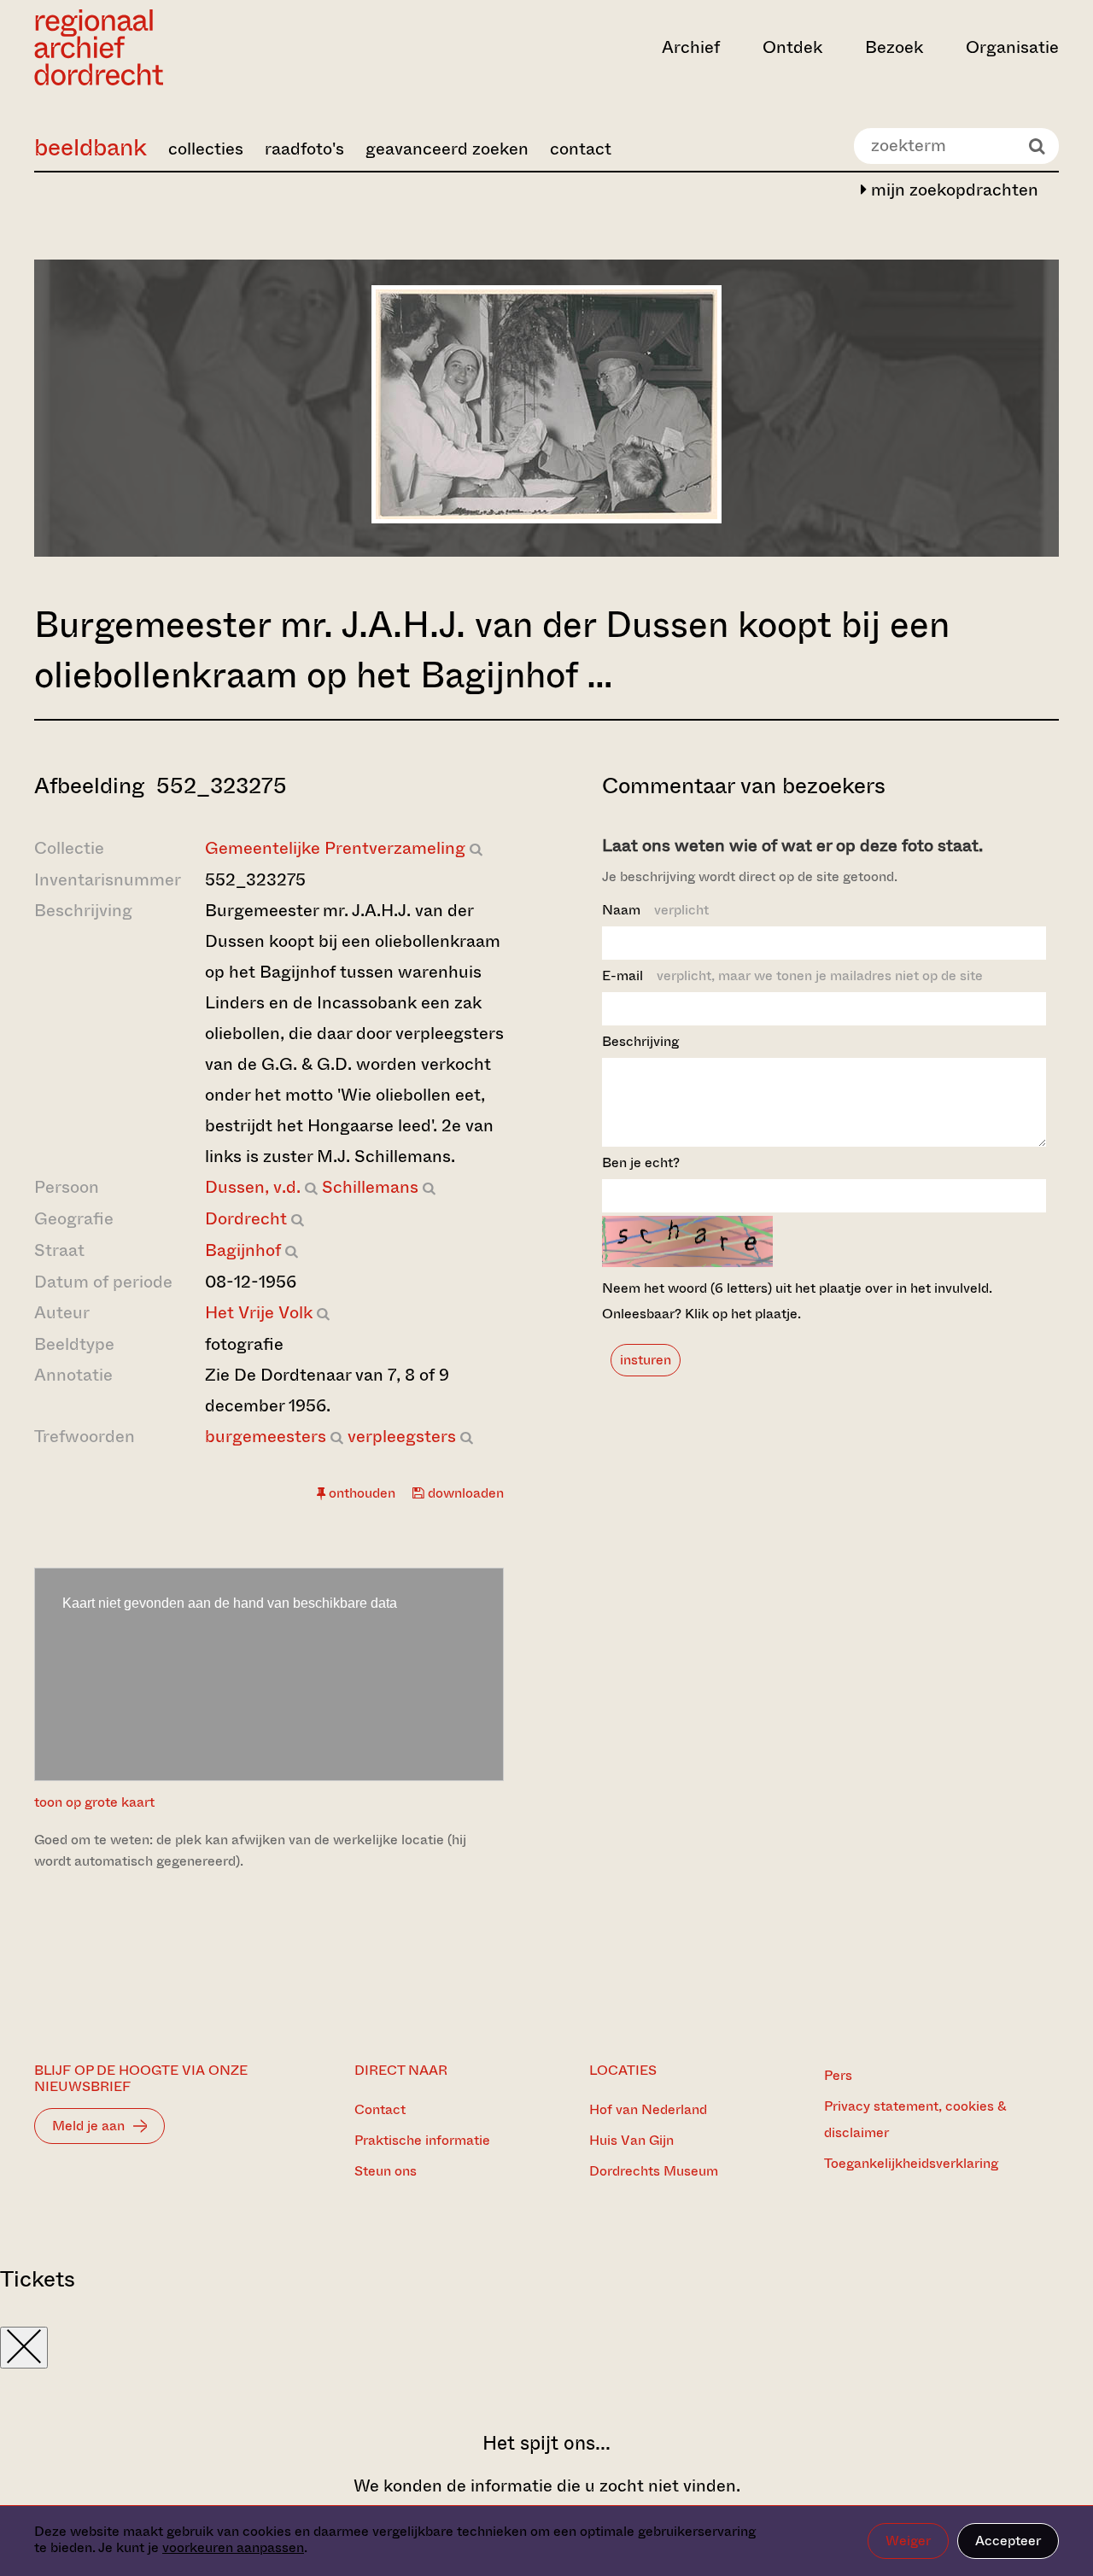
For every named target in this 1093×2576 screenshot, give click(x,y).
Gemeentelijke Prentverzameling (335, 848)
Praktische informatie (422, 2140)
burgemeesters (266, 1437)
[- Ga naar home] (188, 47)
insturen (646, 1360)
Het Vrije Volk (259, 1313)
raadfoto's (304, 149)
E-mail (792, 975)
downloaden (464, 1493)
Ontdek (792, 47)
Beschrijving (640, 1041)
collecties (206, 149)
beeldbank (91, 147)
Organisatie (1012, 47)
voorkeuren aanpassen (233, 2547)
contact (581, 149)
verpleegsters (402, 1437)
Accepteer (1008, 2541)
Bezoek (894, 47)
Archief (691, 47)
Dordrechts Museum (654, 2171)
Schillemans (370, 1187)
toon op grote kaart (94, 1802)
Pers (838, 2075)
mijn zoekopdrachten (953, 190)
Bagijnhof (243, 1250)
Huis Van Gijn (631, 2140)
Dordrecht (246, 1219)
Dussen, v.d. (253, 1187)
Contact (380, 2109)
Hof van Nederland (648, 2109)
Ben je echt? (641, 1162)
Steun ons (386, 2171)
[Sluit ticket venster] (24, 2348)
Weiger (908, 2541)
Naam (655, 910)
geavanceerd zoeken (447, 149)
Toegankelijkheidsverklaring (911, 2163)
